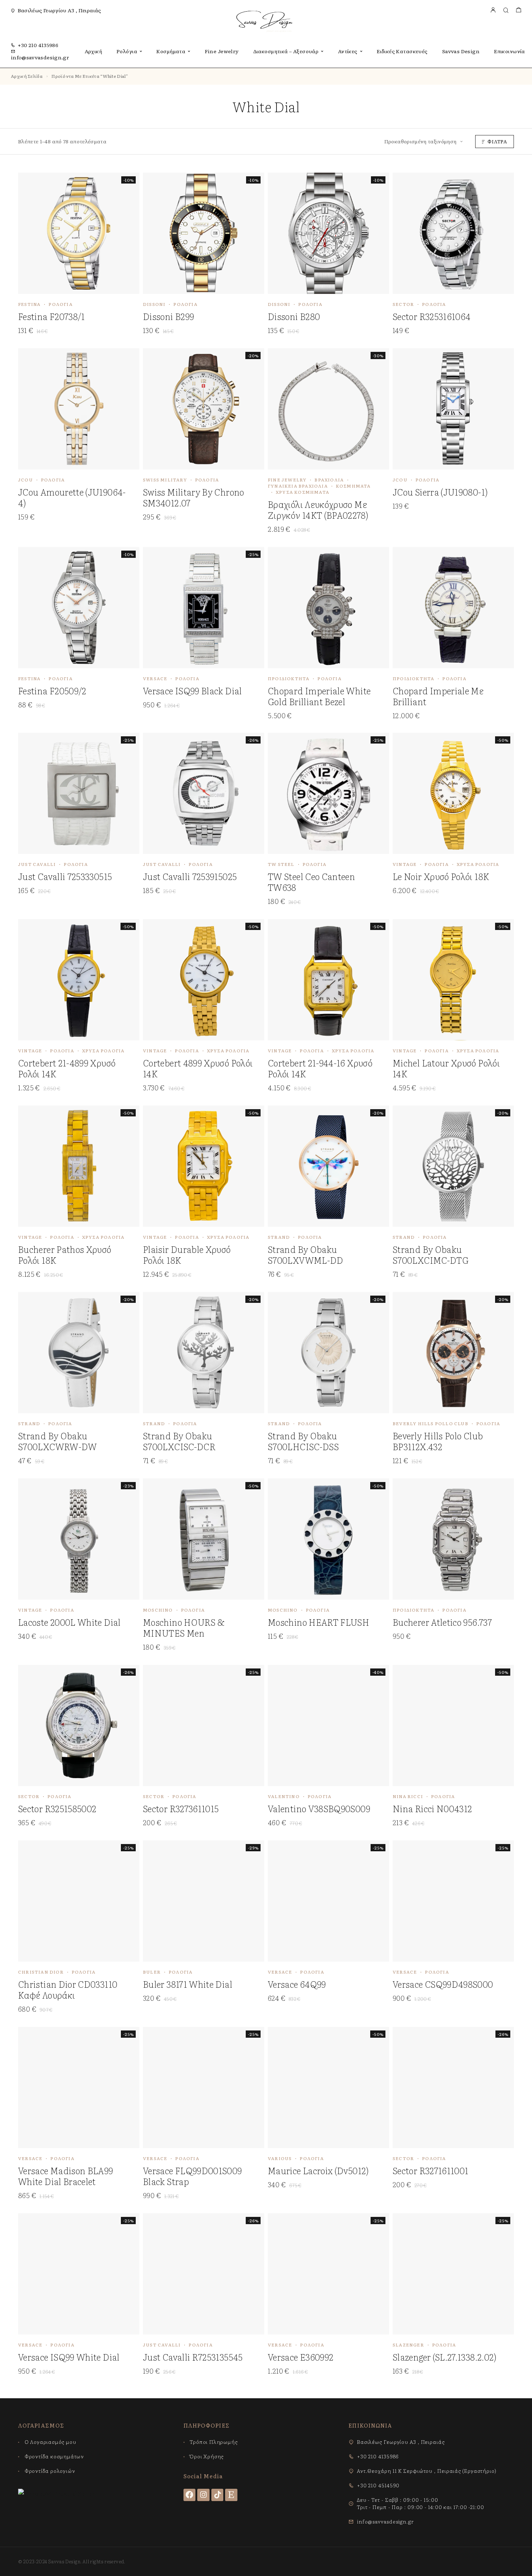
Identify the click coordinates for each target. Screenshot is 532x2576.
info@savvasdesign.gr (40, 57)
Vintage (405, 864)
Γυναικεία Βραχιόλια (298, 486)
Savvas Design (461, 51)
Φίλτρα (497, 141)
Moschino (158, 1610)
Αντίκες (348, 51)
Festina (29, 304)
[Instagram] (203, 2495)
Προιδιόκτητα (289, 678)
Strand (279, 1237)
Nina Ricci (408, 1796)
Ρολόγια (127, 51)
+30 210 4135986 (38, 45)
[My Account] (493, 10)
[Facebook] (190, 2495)
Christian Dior (41, 1972)
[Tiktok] (218, 2495)
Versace (155, 678)
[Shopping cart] (518, 10)
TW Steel (281, 864)
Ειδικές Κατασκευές (402, 51)
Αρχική (94, 51)
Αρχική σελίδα (27, 76)
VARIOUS (280, 2158)
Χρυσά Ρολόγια (478, 864)
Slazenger (408, 2345)
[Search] (506, 10)
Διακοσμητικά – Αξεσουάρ (286, 51)
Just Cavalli (37, 864)
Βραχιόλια (329, 480)
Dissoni (154, 304)
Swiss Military (165, 480)
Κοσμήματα (171, 51)
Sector (403, 304)
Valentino (284, 1796)
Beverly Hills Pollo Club (430, 1423)
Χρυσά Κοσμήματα (303, 492)
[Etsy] (231, 2495)
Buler (152, 1972)
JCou (26, 480)
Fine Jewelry (222, 51)
